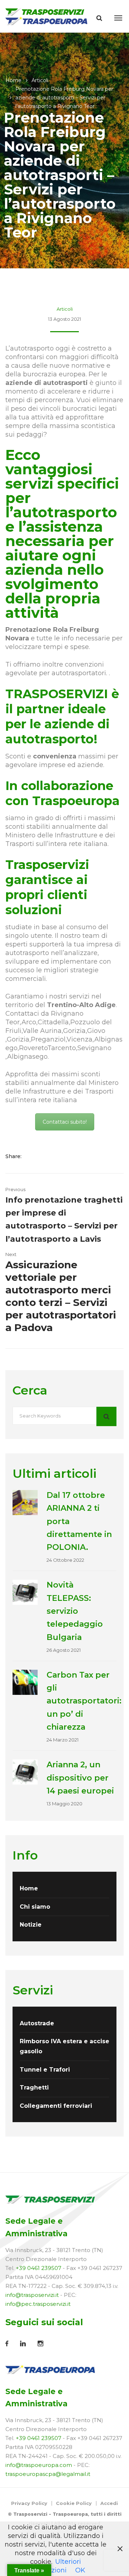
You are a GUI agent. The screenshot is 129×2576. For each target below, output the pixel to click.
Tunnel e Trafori (45, 2070)
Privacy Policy (29, 2503)
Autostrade (37, 2023)
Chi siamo (35, 1907)
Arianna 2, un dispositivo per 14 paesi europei (80, 1778)
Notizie (31, 1925)
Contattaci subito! (65, 1122)
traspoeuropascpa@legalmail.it (48, 2474)
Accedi (109, 2503)
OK (80, 2570)
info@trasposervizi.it (32, 2295)
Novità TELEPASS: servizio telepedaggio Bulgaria (75, 1611)
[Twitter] (45, 1156)
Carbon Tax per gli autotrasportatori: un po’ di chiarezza (84, 1701)
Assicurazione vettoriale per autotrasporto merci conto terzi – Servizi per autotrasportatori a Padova (61, 1296)
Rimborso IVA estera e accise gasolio (64, 2046)
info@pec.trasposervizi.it (38, 2304)
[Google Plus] (56, 1156)
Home (13, 80)
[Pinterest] (65, 1156)
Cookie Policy (74, 2503)
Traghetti (34, 2088)
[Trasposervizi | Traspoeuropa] (47, 16)
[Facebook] (34, 1156)
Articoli (40, 80)
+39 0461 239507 (39, 2268)
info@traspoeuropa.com (39, 2465)
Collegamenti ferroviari (56, 2106)
